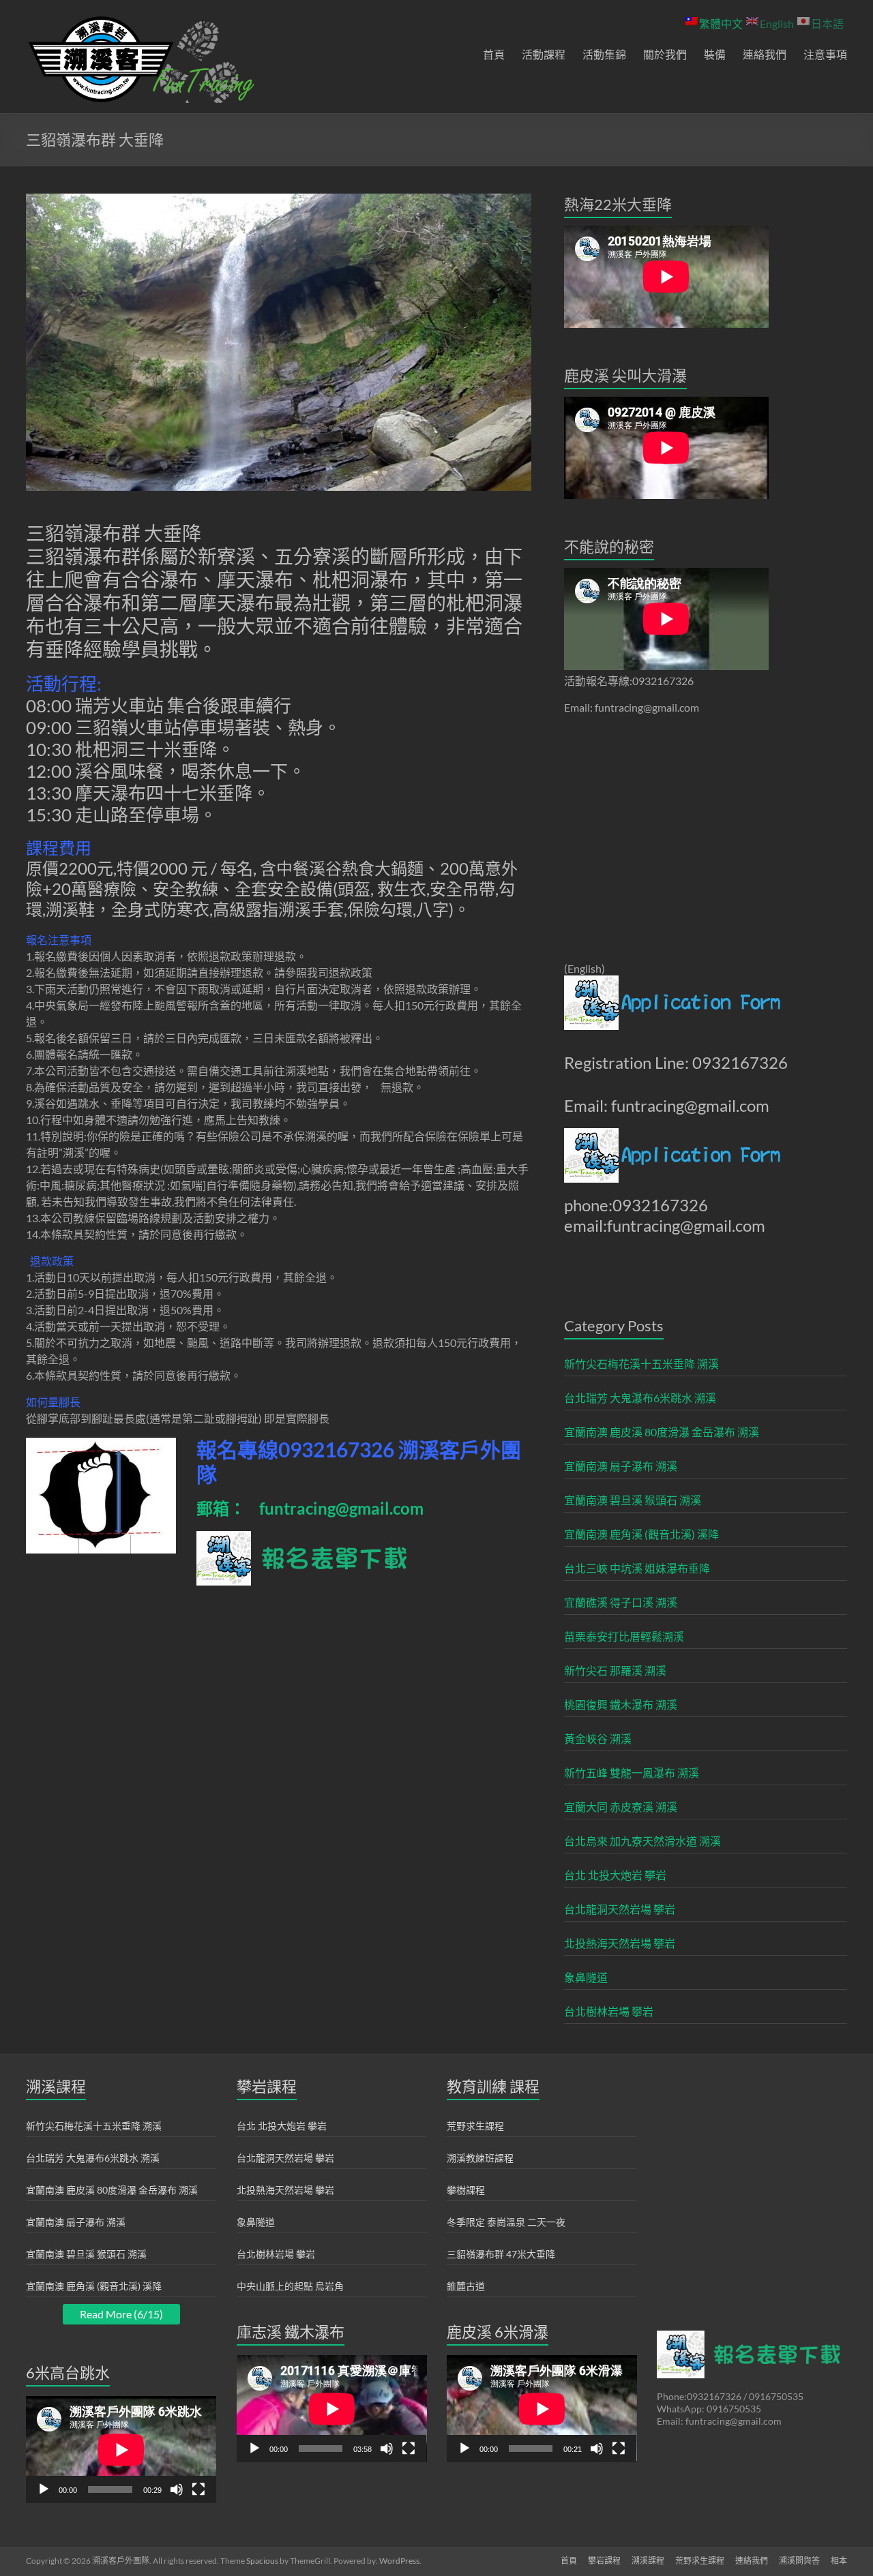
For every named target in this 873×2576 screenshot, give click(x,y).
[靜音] (177, 2489)
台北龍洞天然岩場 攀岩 (620, 1909)
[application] (121, 2450)
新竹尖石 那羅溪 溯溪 (615, 1670)
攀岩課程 (604, 2561)
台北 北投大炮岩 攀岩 (615, 1875)
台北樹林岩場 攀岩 (609, 2011)
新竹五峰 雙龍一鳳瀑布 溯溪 (632, 1773)
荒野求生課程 (475, 2126)
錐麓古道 (466, 2286)
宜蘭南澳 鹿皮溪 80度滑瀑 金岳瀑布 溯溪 (662, 1432)
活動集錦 (604, 54)
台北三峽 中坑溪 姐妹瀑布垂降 (637, 1568)
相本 (839, 2561)
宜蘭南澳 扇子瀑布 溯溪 (621, 1466)
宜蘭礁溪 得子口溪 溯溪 (621, 1602)
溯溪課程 (648, 2561)
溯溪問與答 (799, 2561)
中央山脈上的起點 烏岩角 (290, 2286)
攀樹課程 (466, 2190)
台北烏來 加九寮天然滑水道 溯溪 (642, 1841)
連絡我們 (765, 54)
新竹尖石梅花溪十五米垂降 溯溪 (641, 1364)
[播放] (44, 2489)
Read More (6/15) (121, 2314)
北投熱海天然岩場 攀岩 (620, 1943)
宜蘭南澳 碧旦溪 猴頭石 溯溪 (633, 1500)
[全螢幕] (198, 2489)
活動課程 (544, 54)
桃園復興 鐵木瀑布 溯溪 (621, 1704)
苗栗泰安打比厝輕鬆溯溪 (624, 1636)
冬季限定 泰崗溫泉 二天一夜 (506, 2222)
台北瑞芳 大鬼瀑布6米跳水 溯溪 (640, 1398)
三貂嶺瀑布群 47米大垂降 (501, 2254)
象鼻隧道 (586, 1977)
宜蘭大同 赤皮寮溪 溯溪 (621, 1807)
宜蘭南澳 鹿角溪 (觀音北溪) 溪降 (641, 1534)
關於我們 (665, 54)
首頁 (494, 54)
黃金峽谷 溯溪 (598, 1739)
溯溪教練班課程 (480, 2158)
